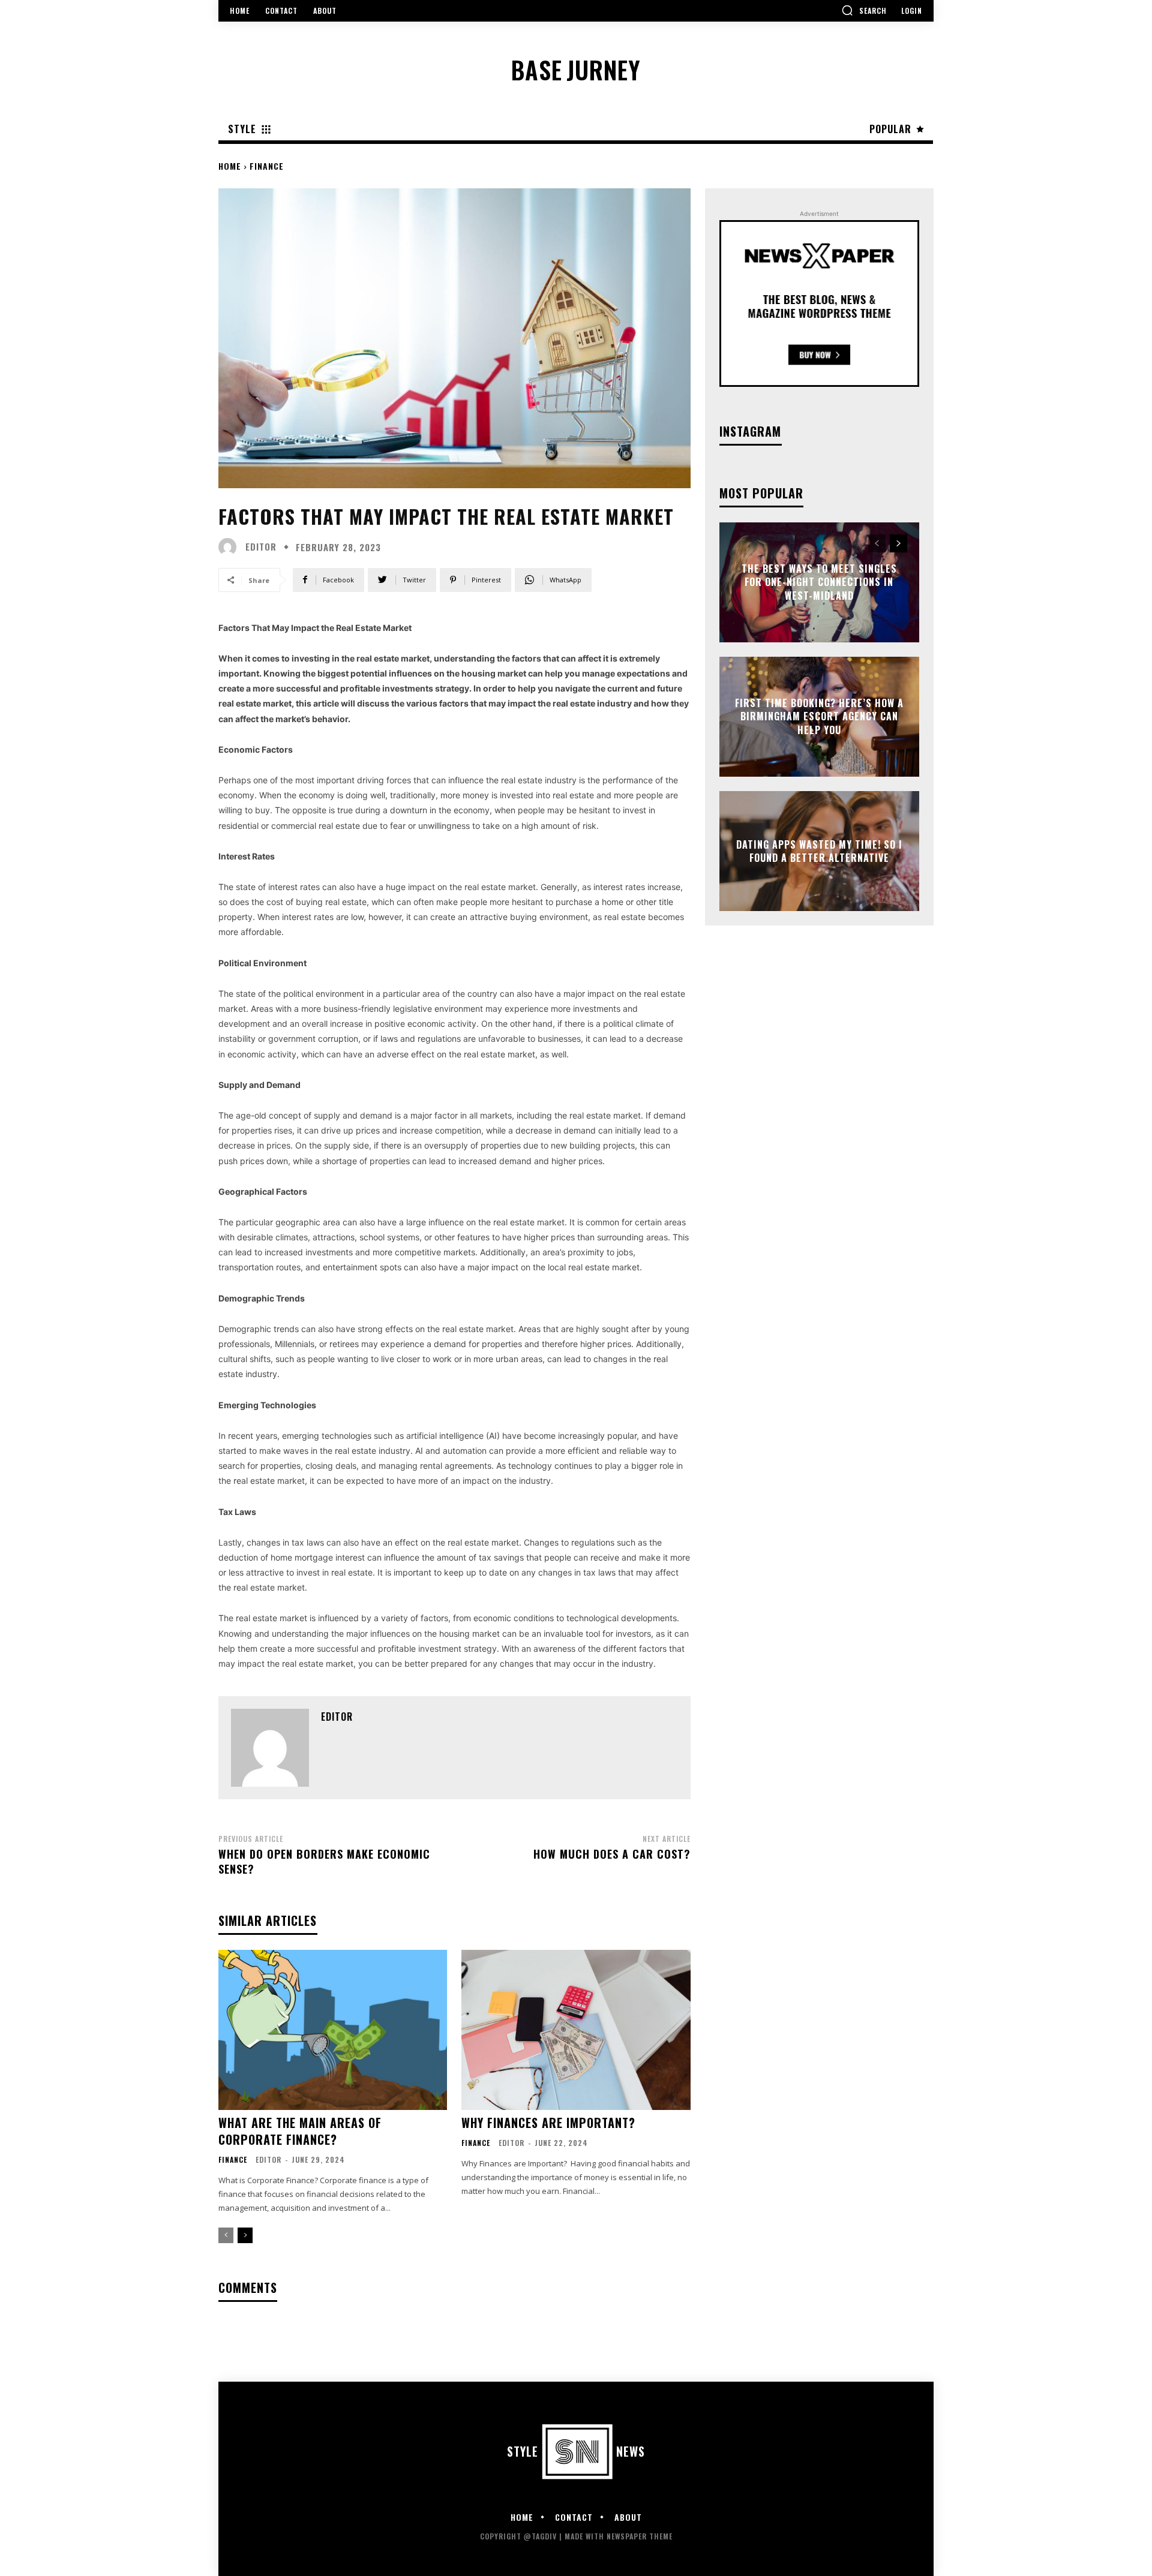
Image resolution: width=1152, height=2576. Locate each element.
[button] (864, 10)
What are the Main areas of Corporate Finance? (300, 2131)
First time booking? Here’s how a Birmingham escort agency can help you (819, 716)
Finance (267, 166)
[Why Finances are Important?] (576, 2030)
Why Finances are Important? (548, 2123)
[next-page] (245, 2235)
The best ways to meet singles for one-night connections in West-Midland (819, 582)
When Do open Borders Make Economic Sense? (324, 1861)
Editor (261, 547)
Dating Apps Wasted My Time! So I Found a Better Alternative (819, 850)
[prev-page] (226, 2235)
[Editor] (230, 547)
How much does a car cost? (612, 1854)
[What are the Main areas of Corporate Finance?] (333, 2030)
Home (230, 166)
